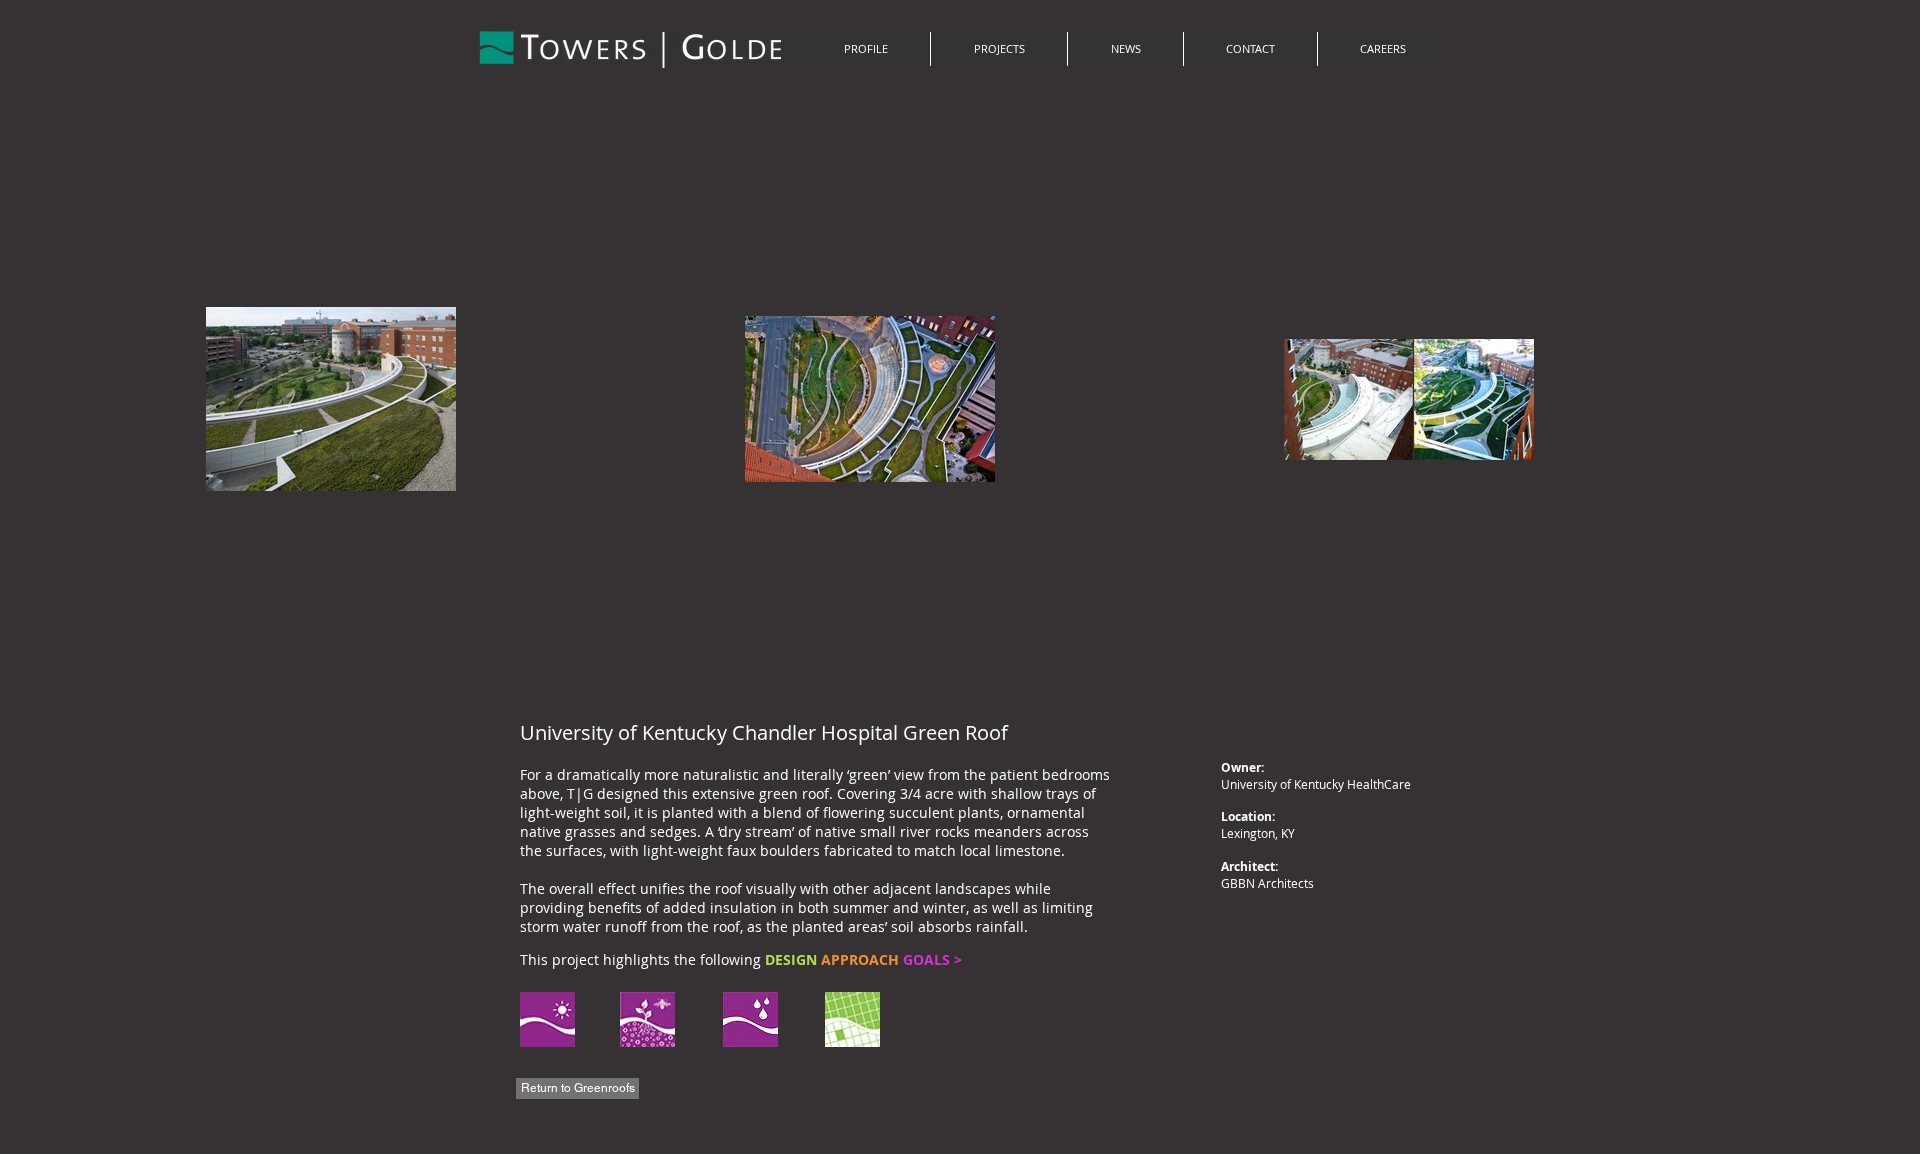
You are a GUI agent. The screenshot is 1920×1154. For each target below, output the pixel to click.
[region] (647, 1021)
